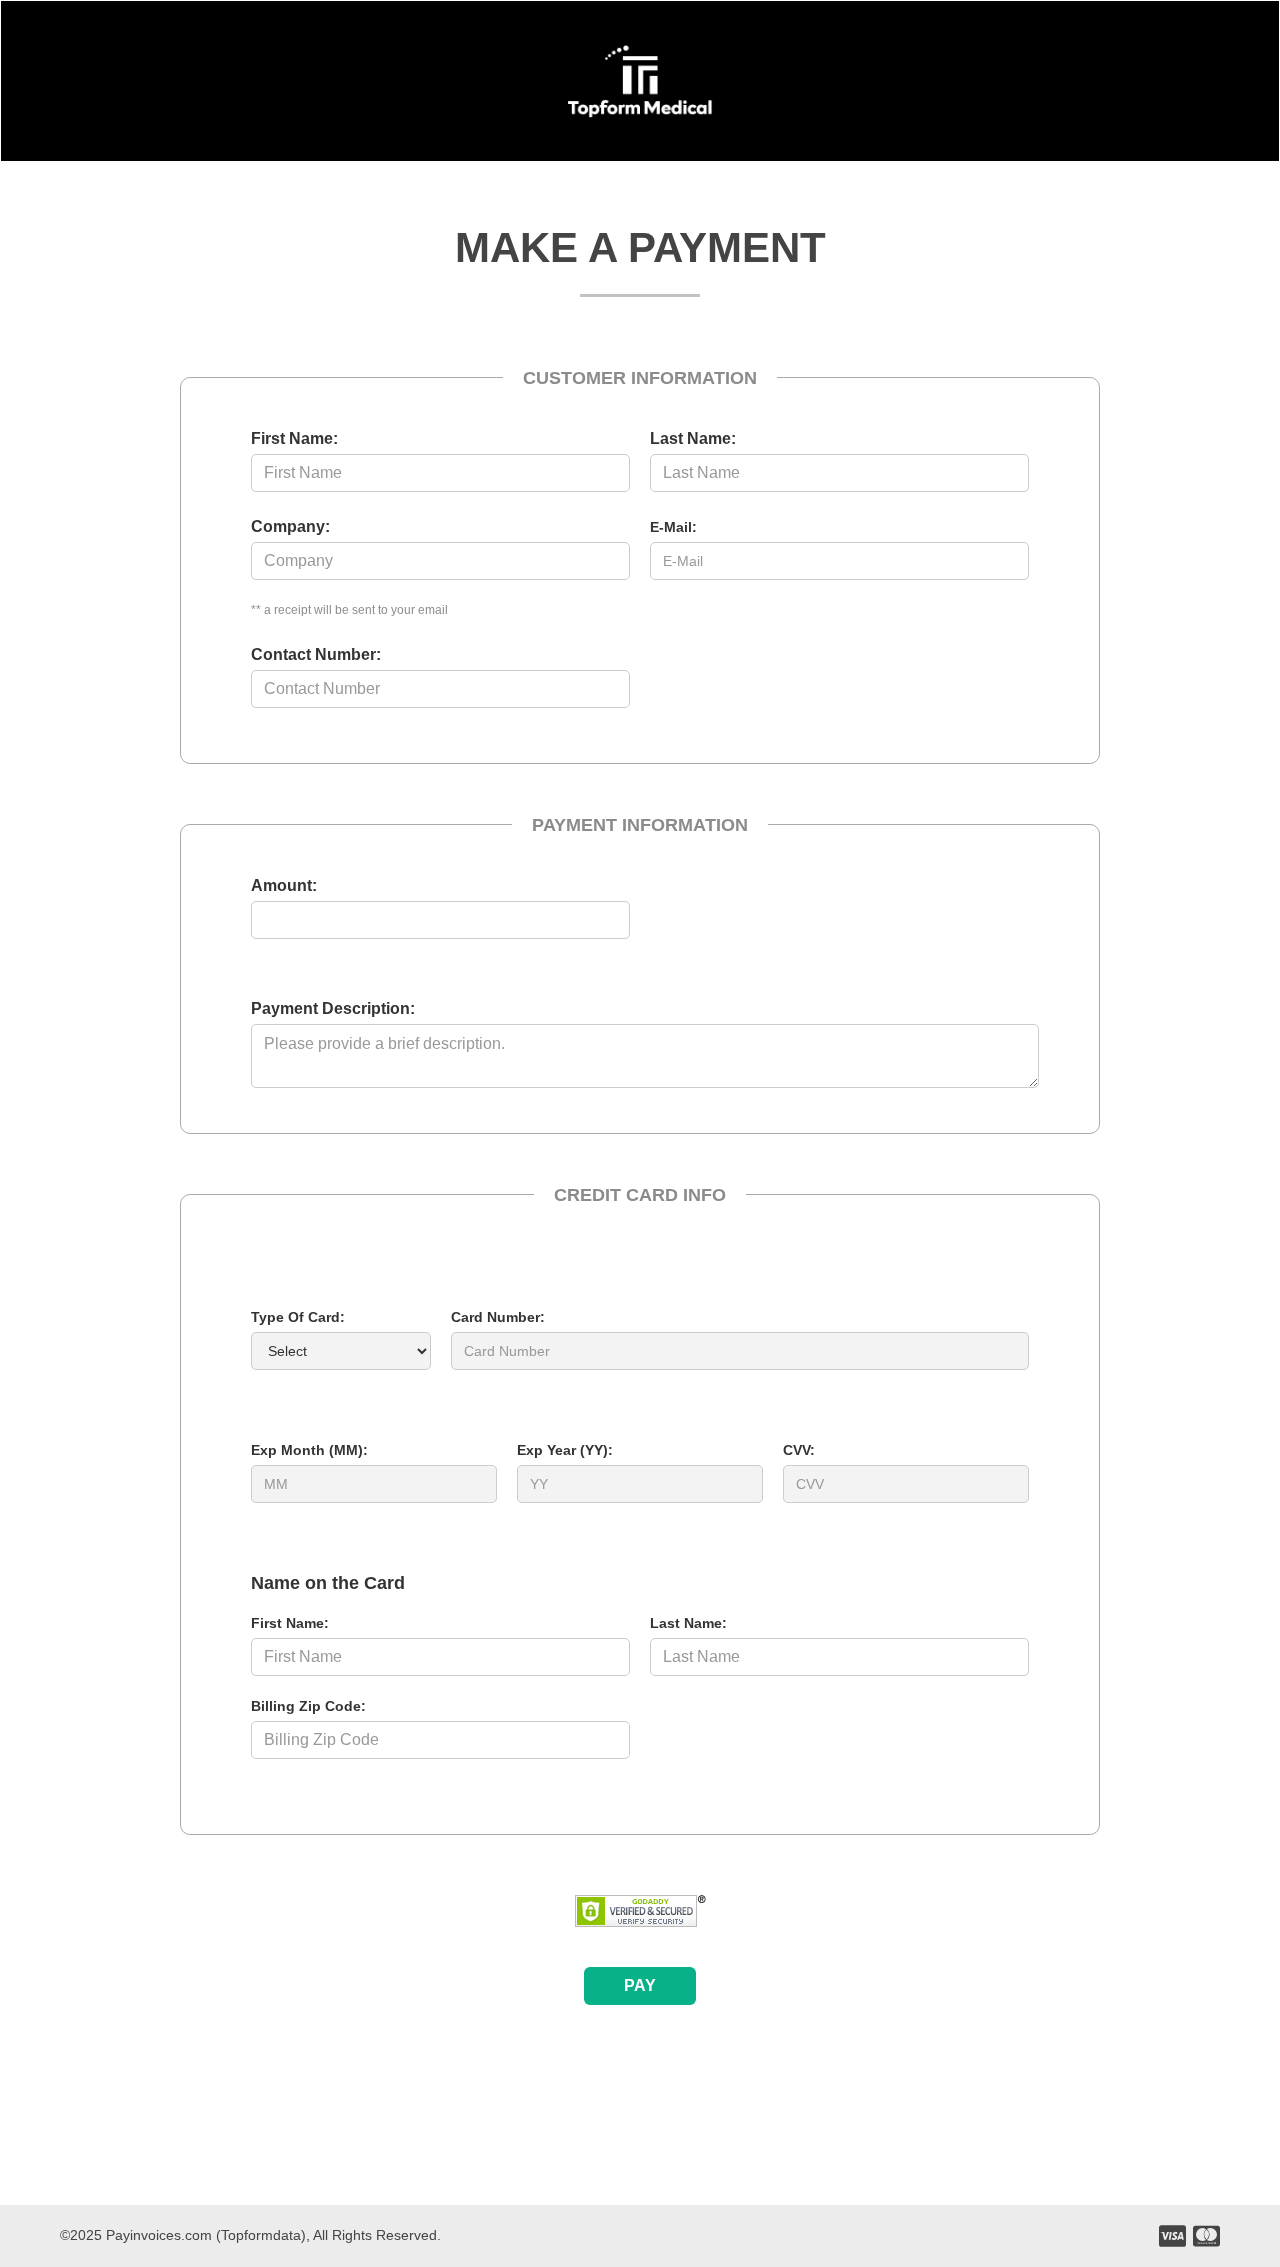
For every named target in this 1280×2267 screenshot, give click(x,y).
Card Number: (498, 1317)
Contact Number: (316, 654)
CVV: (799, 1450)
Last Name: (693, 438)
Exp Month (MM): (309, 1450)
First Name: (294, 438)
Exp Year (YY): (565, 1450)
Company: (290, 526)
